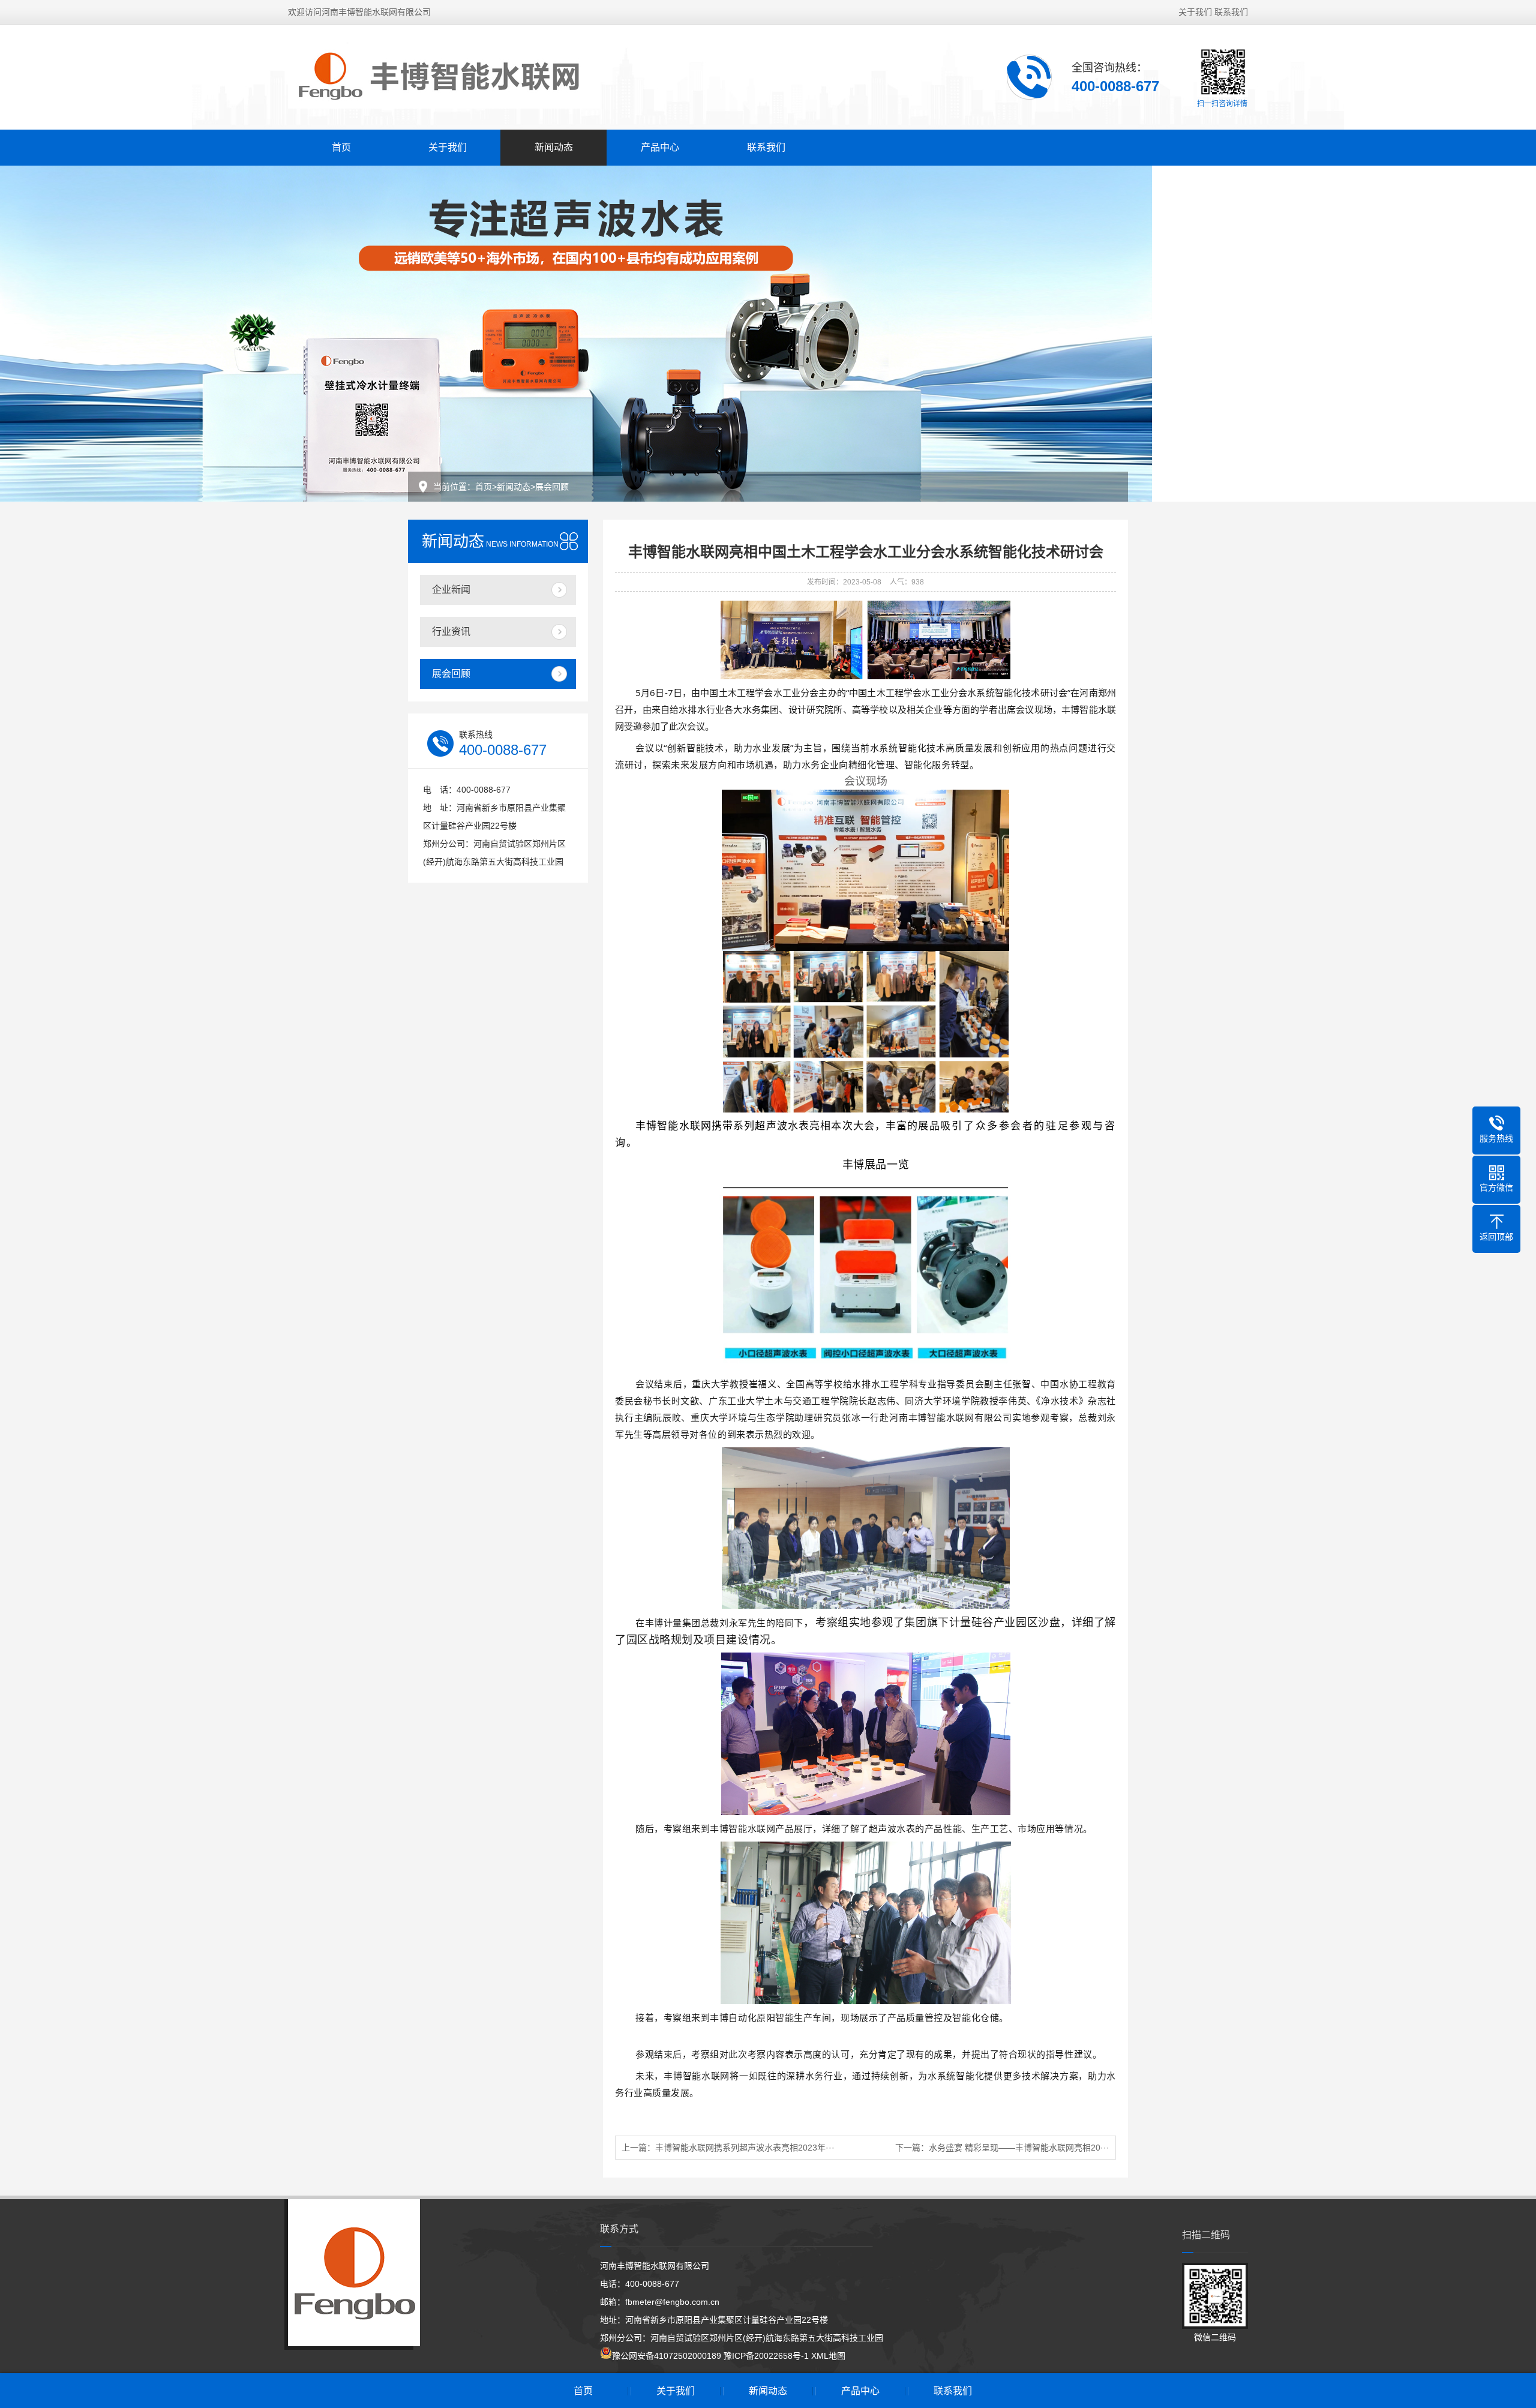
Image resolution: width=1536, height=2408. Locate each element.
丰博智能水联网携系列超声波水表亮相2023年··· (745, 2148)
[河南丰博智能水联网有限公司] (444, 76)
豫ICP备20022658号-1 (766, 2356)
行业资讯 (451, 632)
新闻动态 (554, 147)
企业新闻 (451, 590)
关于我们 (1195, 12)
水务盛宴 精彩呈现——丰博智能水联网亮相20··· (1019, 2148)
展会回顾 (552, 487)
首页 (341, 147)
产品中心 (660, 147)
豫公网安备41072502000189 (667, 2356)
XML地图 (828, 2356)
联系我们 (1231, 12)
